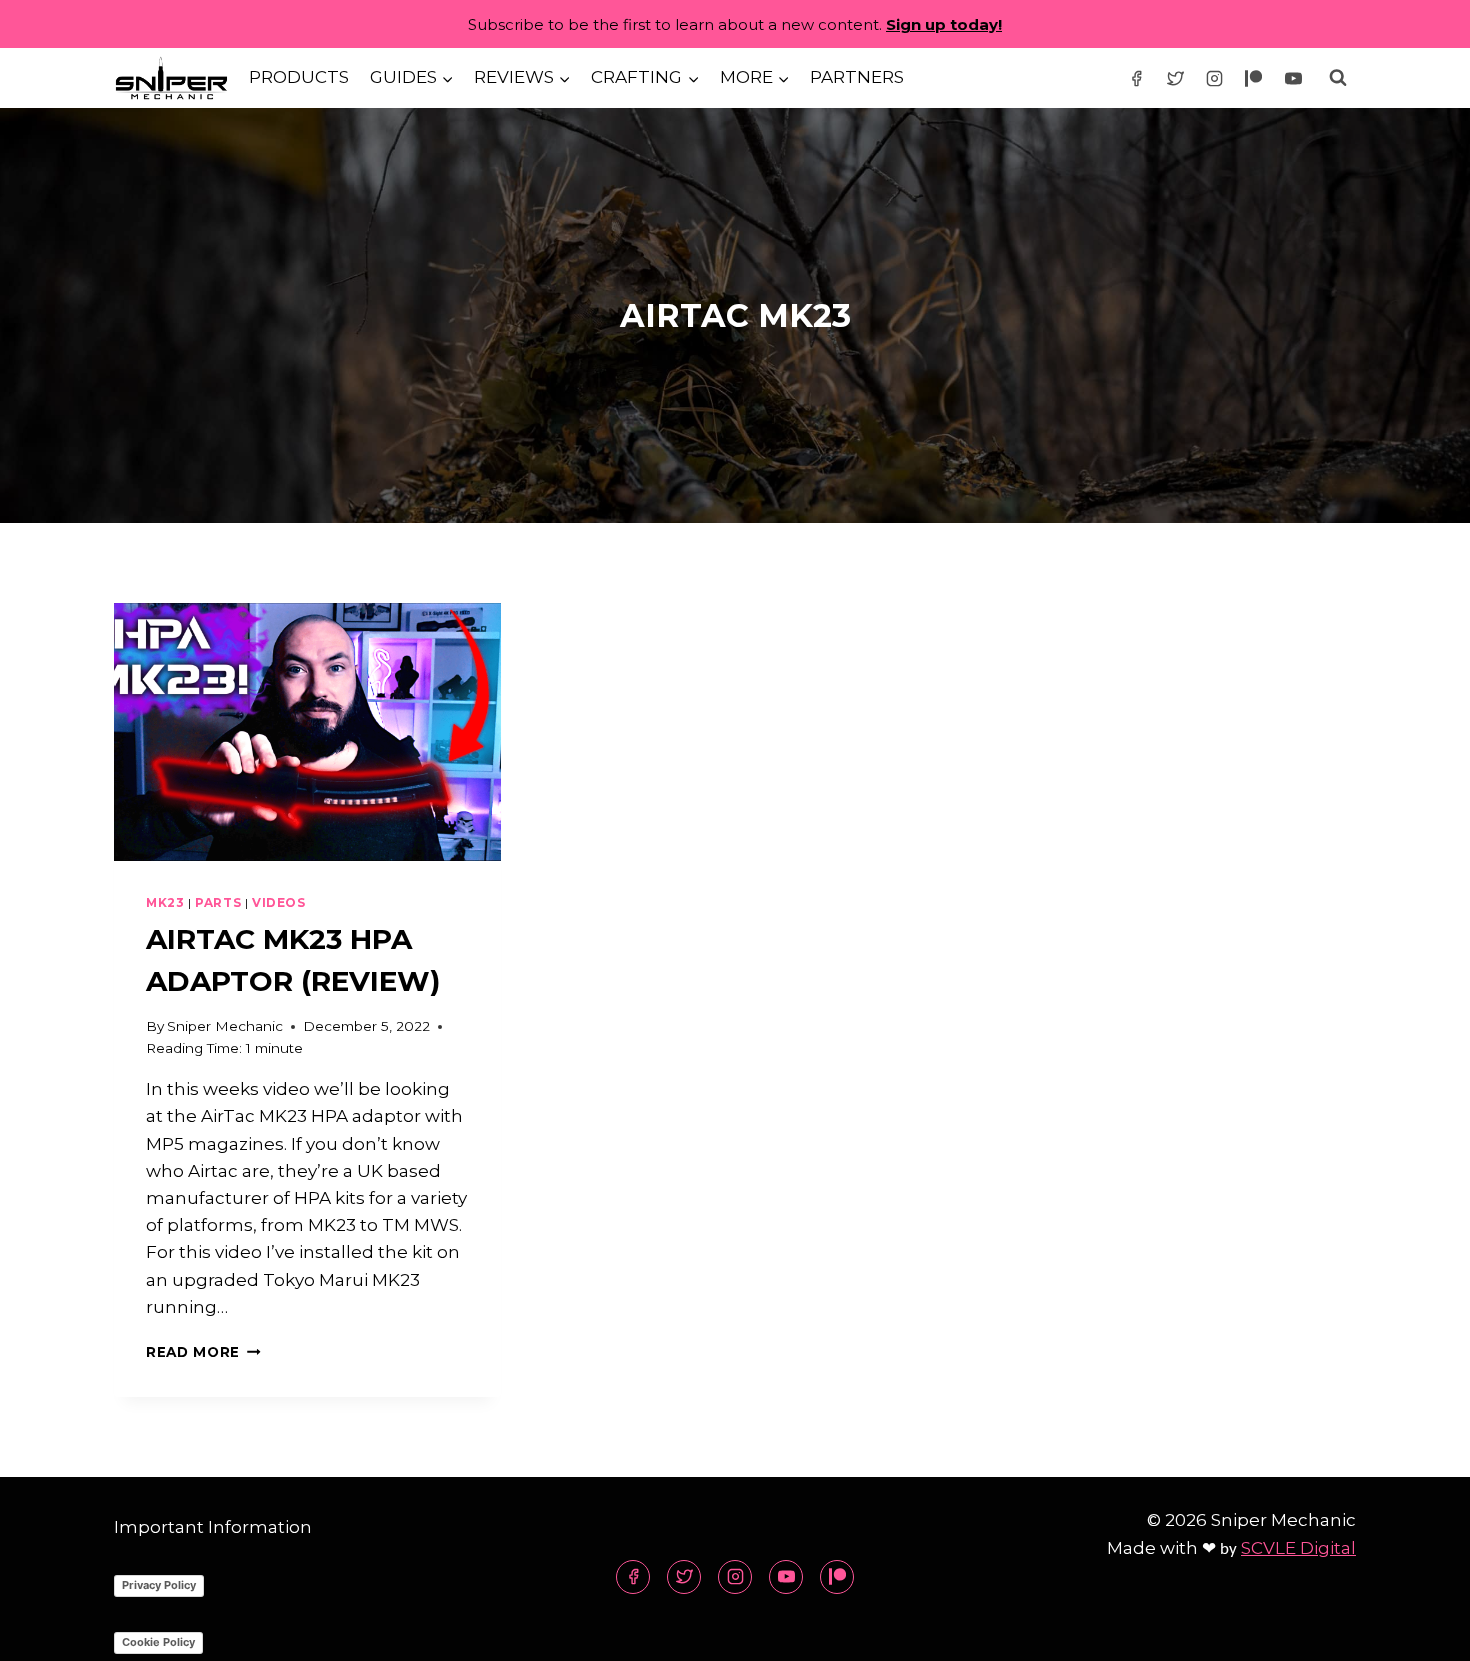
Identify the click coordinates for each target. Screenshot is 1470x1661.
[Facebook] (1137, 78)
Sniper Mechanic (225, 1026)
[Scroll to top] (1419, 1630)
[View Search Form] (1338, 78)
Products (299, 77)
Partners (857, 77)
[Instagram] (1215, 78)
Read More (203, 1352)
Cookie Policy (158, 1642)
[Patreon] (1254, 78)
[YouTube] (1293, 78)
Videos (279, 902)
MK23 (165, 902)
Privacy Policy (159, 1585)
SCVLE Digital (1298, 1548)
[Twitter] (1176, 78)
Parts (218, 902)
